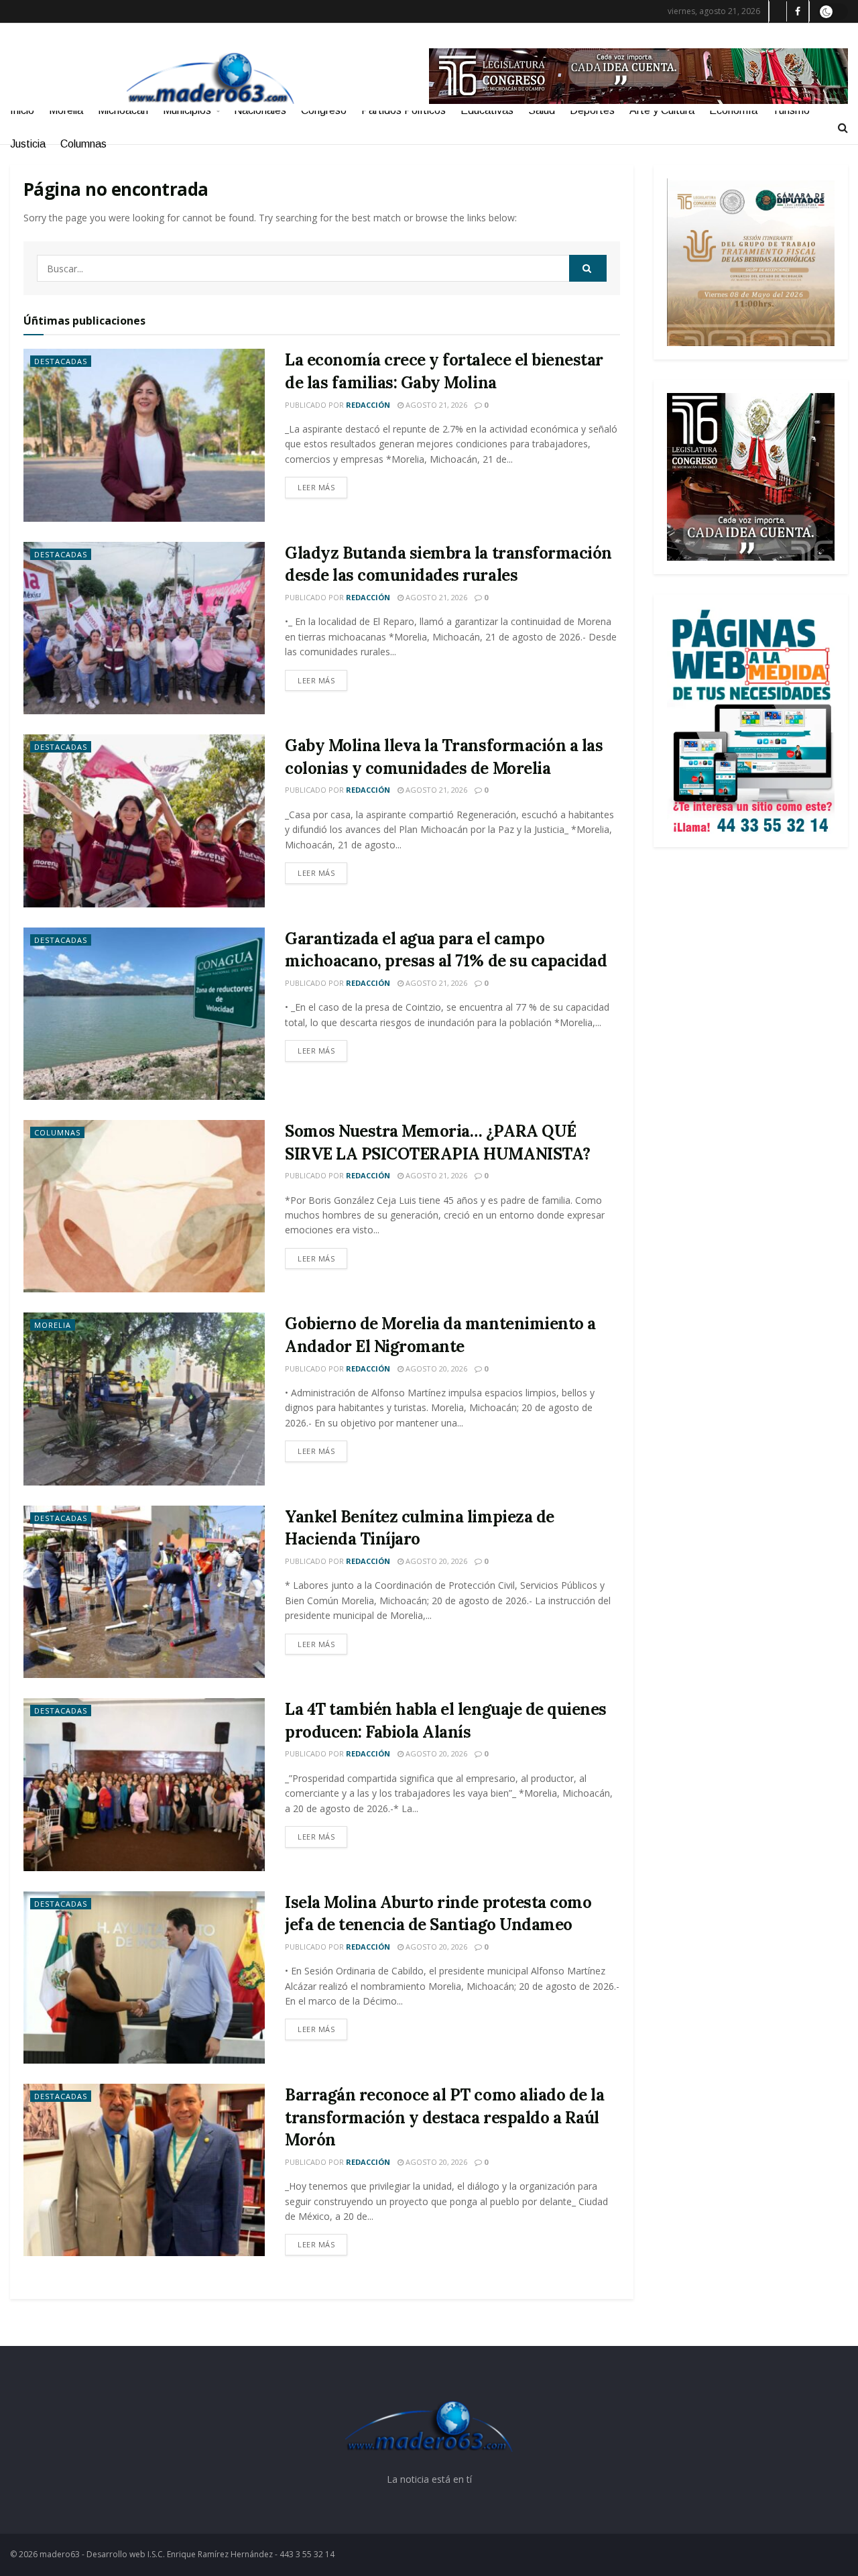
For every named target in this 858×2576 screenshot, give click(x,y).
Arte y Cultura (662, 110)
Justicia (28, 144)
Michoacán (123, 110)
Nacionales (260, 110)
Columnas (83, 144)
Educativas (487, 110)
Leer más (316, 487)
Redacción (368, 405)
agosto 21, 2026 (435, 405)
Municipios (187, 110)
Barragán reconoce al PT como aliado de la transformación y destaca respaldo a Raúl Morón (444, 2117)
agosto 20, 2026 (435, 1368)
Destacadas (61, 361)
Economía (733, 110)
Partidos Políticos (404, 110)
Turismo (791, 110)
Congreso (324, 110)
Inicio (22, 110)
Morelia (66, 110)
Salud (542, 110)
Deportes (592, 110)
